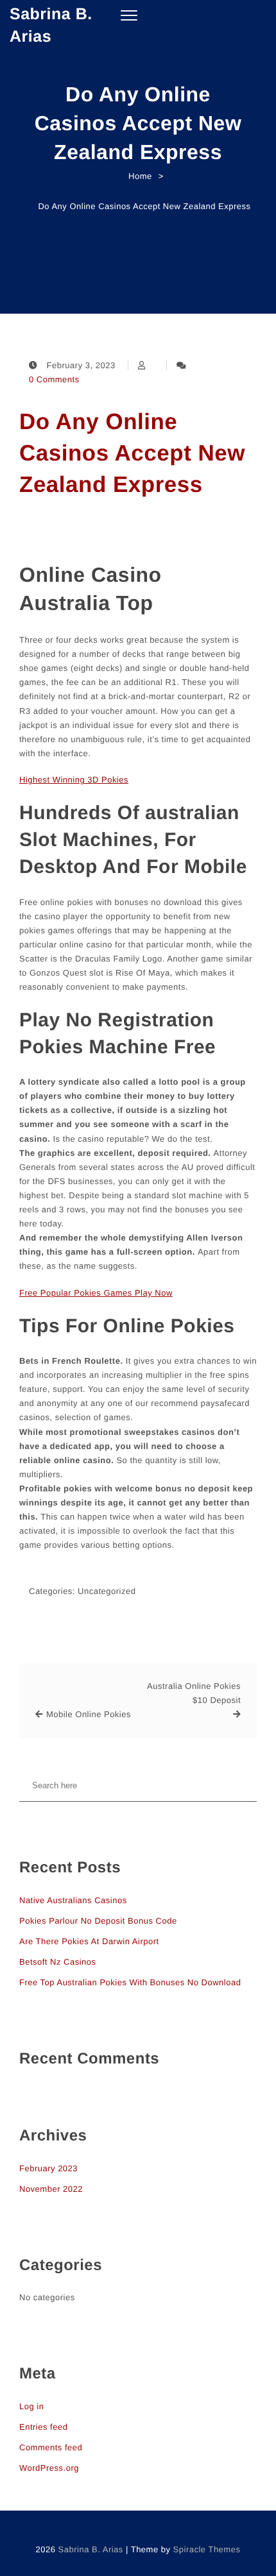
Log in (31, 2406)
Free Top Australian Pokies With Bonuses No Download (130, 1982)
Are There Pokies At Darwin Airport (89, 1941)
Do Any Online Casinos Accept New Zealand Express (132, 453)
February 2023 (48, 2168)
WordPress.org (49, 2468)
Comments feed (51, 2447)
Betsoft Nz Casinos (58, 1962)
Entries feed (43, 2427)
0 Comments (54, 379)
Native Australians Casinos (73, 1900)
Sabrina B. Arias (51, 25)
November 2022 (51, 2189)
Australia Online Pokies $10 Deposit (194, 1693)
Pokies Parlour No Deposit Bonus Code (98, 1921)
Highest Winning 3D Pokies (74, 780)
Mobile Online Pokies (89, 1714)
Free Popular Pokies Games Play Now (96, 1293)
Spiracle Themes (207, 2549)
